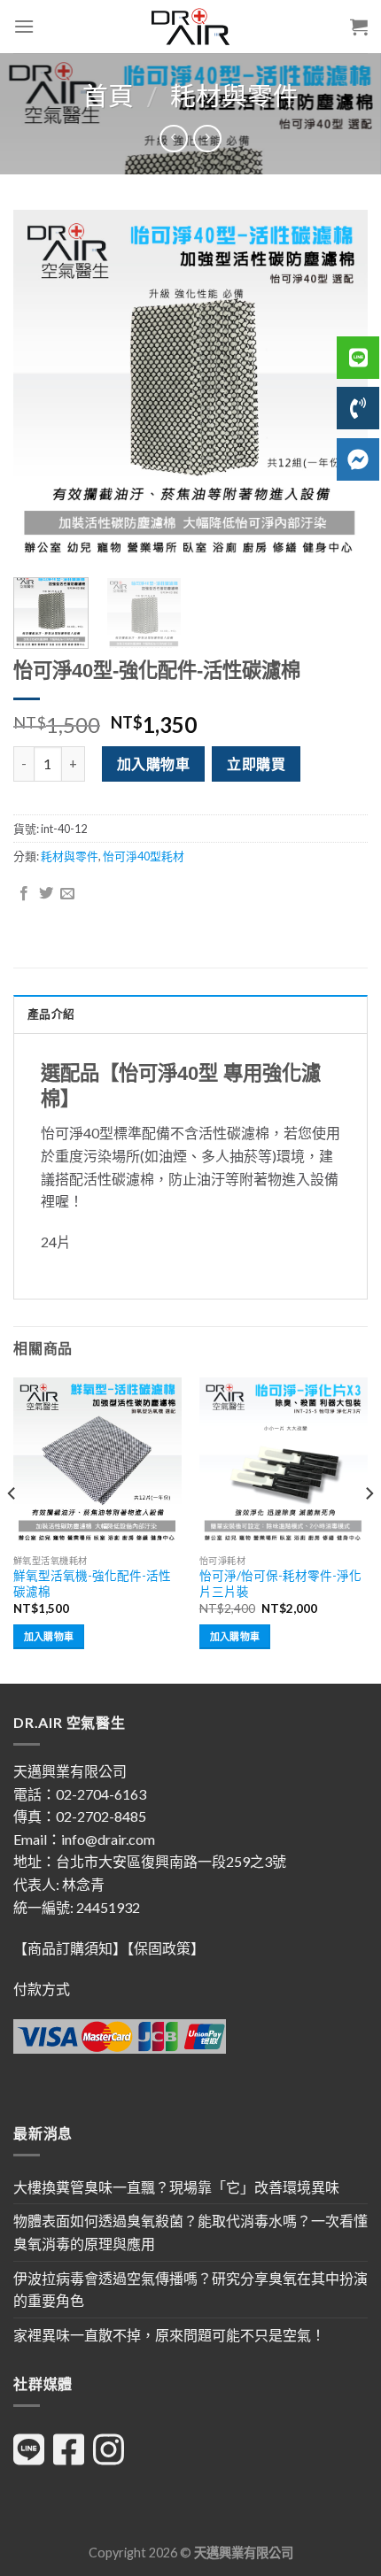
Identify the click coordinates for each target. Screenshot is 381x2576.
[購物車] (359, 27)
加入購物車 (153, 764)
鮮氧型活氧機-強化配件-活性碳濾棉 (92, 1584)
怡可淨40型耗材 (144, 856)
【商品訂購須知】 (70, 1948)
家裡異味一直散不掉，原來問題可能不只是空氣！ (169, 2335)
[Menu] (24, 26)
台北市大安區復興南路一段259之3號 (171, 1861)
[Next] (369, 1529)
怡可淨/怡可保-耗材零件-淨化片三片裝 (280, 1584)
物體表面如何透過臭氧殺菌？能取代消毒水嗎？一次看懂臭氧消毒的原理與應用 (190, 2232)
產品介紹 (51, 1014)
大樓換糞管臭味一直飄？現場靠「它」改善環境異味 (176, 2187)
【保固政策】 (166, 1948)
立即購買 (256, 764)
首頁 (108, 96)
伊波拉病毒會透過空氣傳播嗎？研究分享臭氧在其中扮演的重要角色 (190, 2290)
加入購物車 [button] (49, 1636)
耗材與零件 (234, 96)
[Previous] (43, 387)
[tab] (190, 1014)
